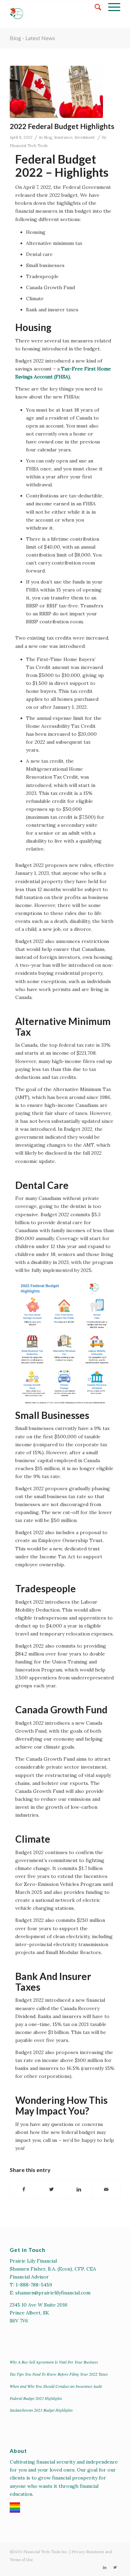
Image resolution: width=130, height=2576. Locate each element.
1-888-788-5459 (34, 2285)
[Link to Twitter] (115, 2567)
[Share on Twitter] (51, 2189)
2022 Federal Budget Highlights (62, 126)
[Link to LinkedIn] (105, 2567)
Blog (48, 137)
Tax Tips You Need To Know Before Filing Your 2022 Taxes (59, 2374)
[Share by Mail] (106, 2189)
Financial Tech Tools (29, 146)
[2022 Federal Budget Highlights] (56, 92)
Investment (85, 137)
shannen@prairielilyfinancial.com (53, 2293)
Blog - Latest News (32, 38)
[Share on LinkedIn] (79, 2189)
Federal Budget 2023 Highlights (36, 2398)
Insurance (63, 137)
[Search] (94, 7)
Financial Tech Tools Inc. (46, 2552)
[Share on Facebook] (24, 2189)
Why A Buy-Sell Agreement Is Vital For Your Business (54, 2362)
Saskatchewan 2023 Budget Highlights (41, 2410)
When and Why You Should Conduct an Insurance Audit (56, 2386)
